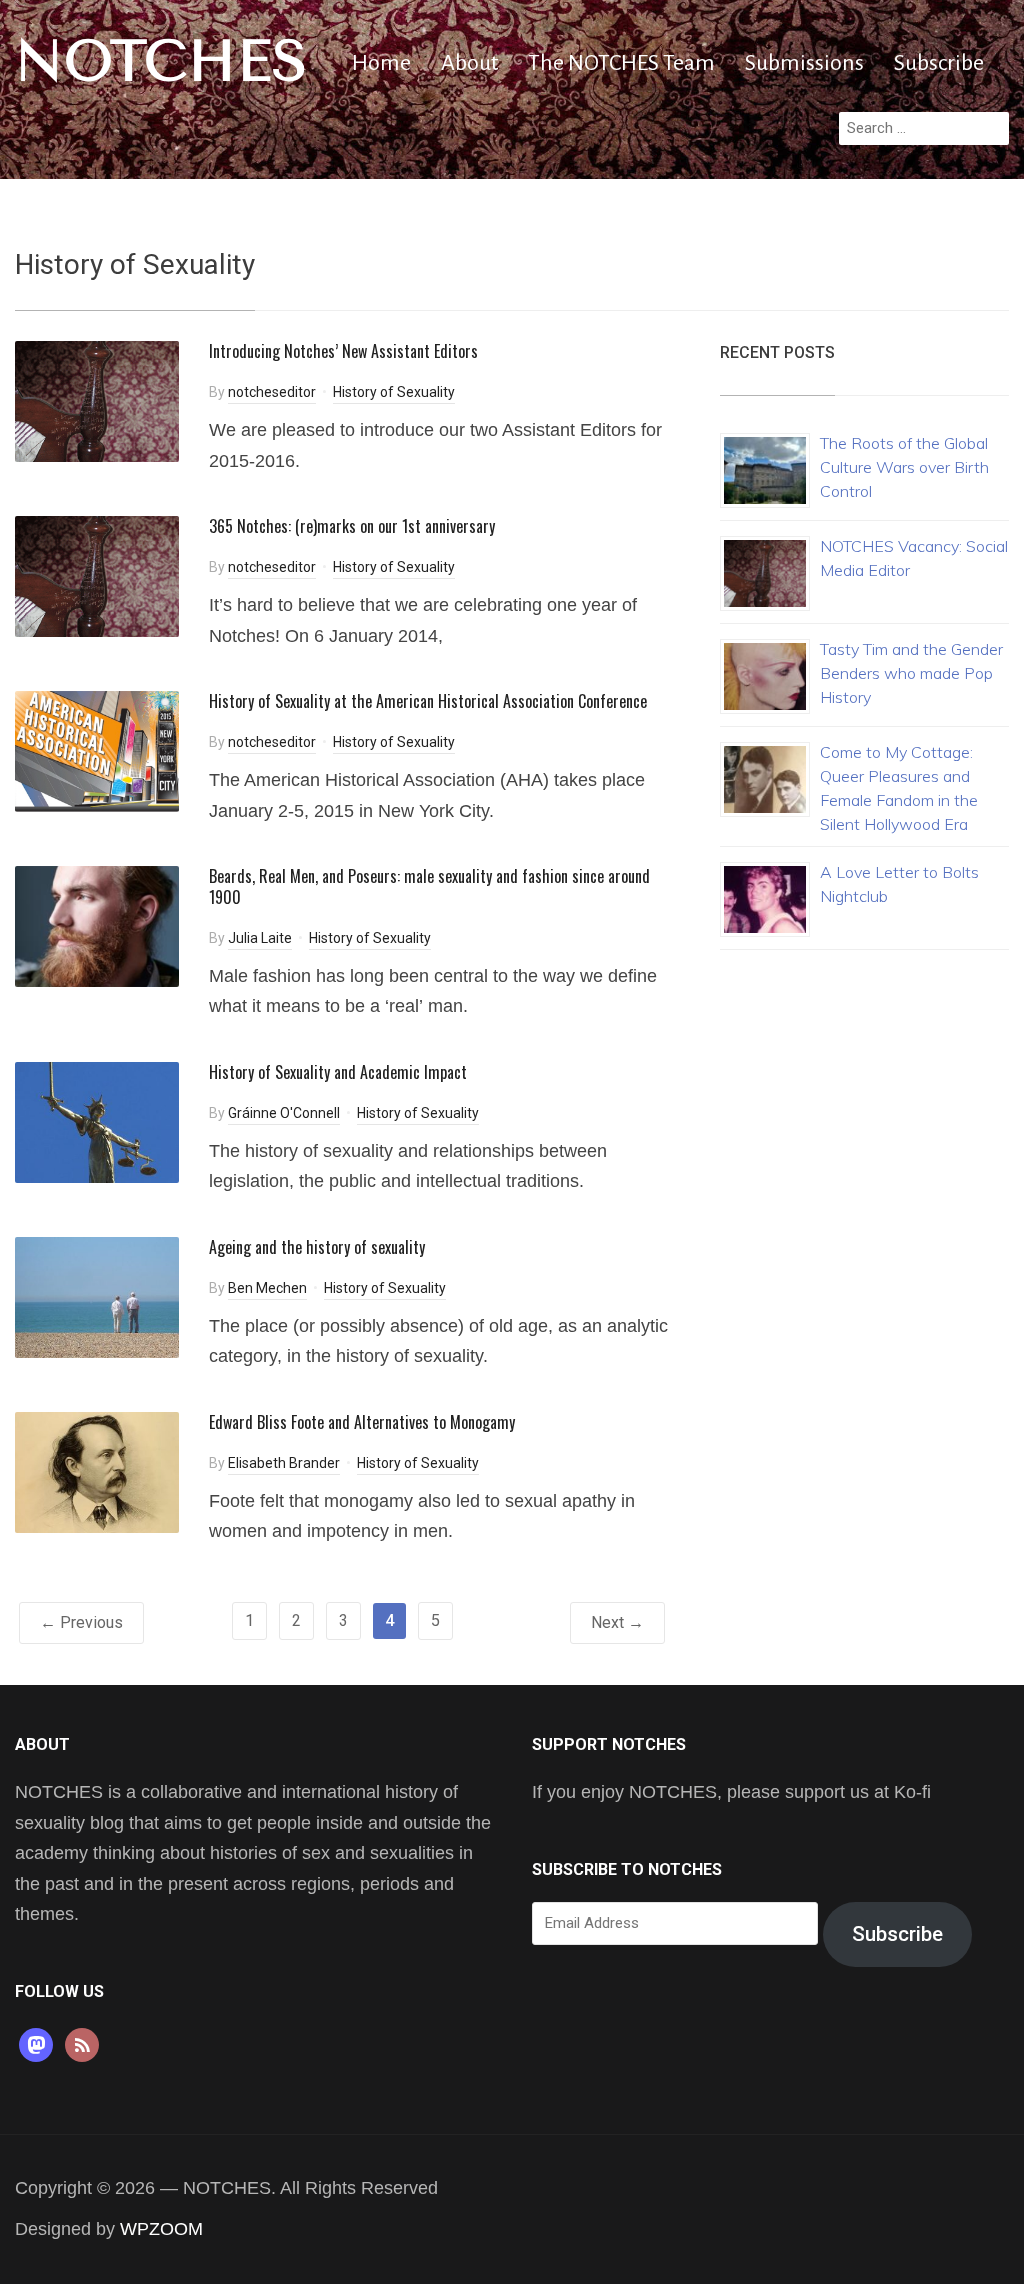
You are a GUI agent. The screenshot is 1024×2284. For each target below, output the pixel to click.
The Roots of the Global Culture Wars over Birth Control (904, 467)
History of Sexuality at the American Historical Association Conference (428, 701)
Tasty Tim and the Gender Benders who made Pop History (911, 673)
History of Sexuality (394, 392)
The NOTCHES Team (621, 63)
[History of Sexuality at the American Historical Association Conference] (97, 750)
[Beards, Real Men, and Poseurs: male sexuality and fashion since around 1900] (97, 925)
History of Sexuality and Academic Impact (338, 1072)
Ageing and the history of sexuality (317, 1247)
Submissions (804, 63)
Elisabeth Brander (284, 1463)
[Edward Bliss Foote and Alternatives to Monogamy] (97, 1471)
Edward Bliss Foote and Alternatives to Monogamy (362, 1422)
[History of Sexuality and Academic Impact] (97, 1121)
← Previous (81, 1622)
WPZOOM (161, 2229)
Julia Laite (260, 938)
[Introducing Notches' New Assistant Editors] (97, 400)
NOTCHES (161, 61)
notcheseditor (272, 392)
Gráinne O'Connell (284, 1113)
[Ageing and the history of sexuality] (97, 1296)
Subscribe (939, 63)
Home (381, 63)
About (469, 63)
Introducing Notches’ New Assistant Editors (343, 351)
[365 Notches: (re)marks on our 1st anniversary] (97, 575)
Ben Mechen (267, 1288)
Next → (617, 1622)
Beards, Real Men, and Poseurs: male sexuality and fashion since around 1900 (429, 886)
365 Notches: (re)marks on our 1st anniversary (352, 526)
